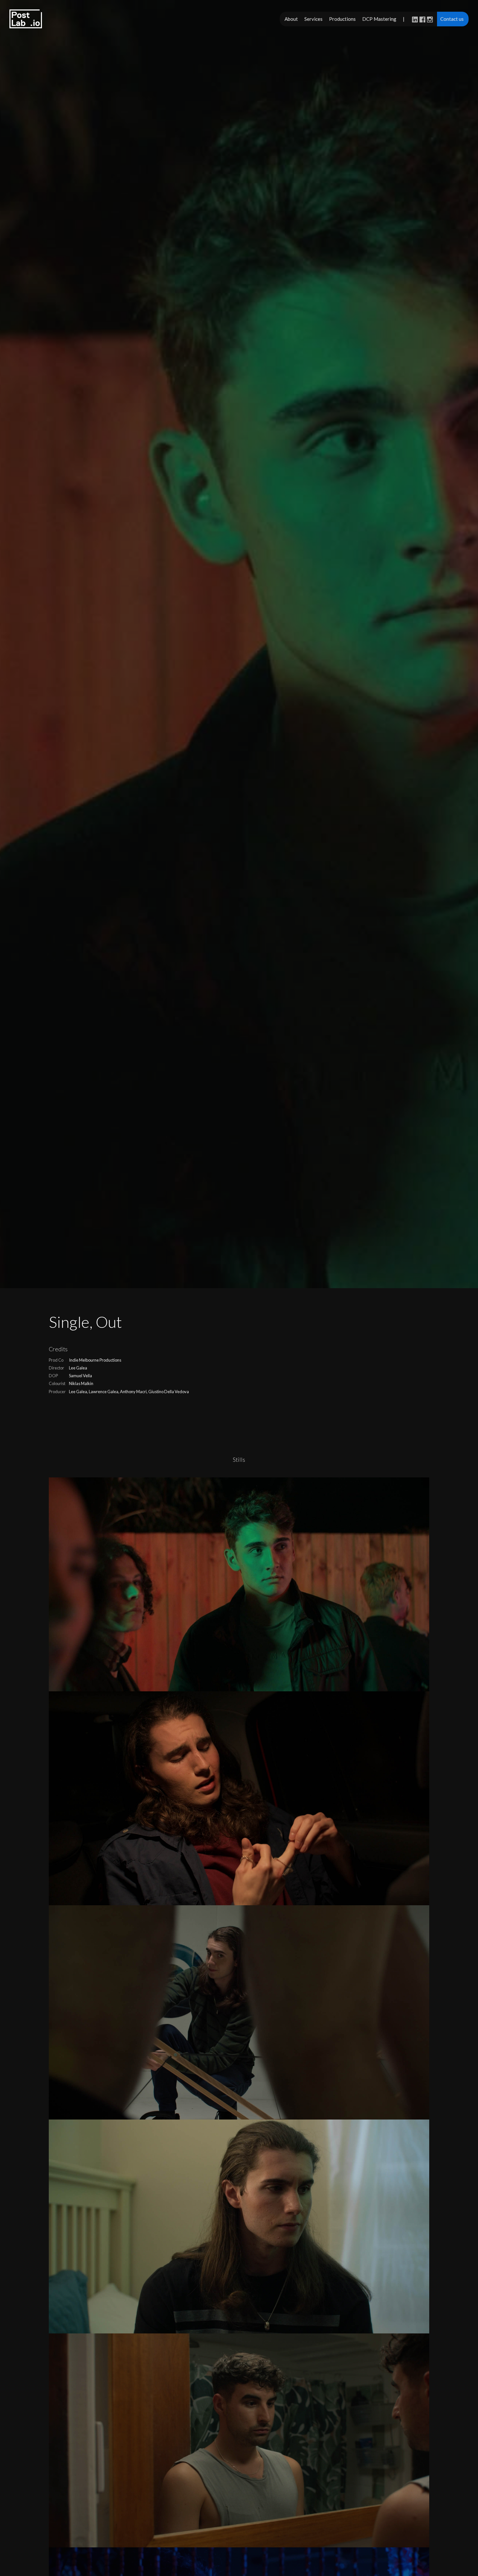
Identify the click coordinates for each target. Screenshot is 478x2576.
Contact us (452, 19)
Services (313, 19)
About (291, 19)
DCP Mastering (379, 19)
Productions (342, 19)
